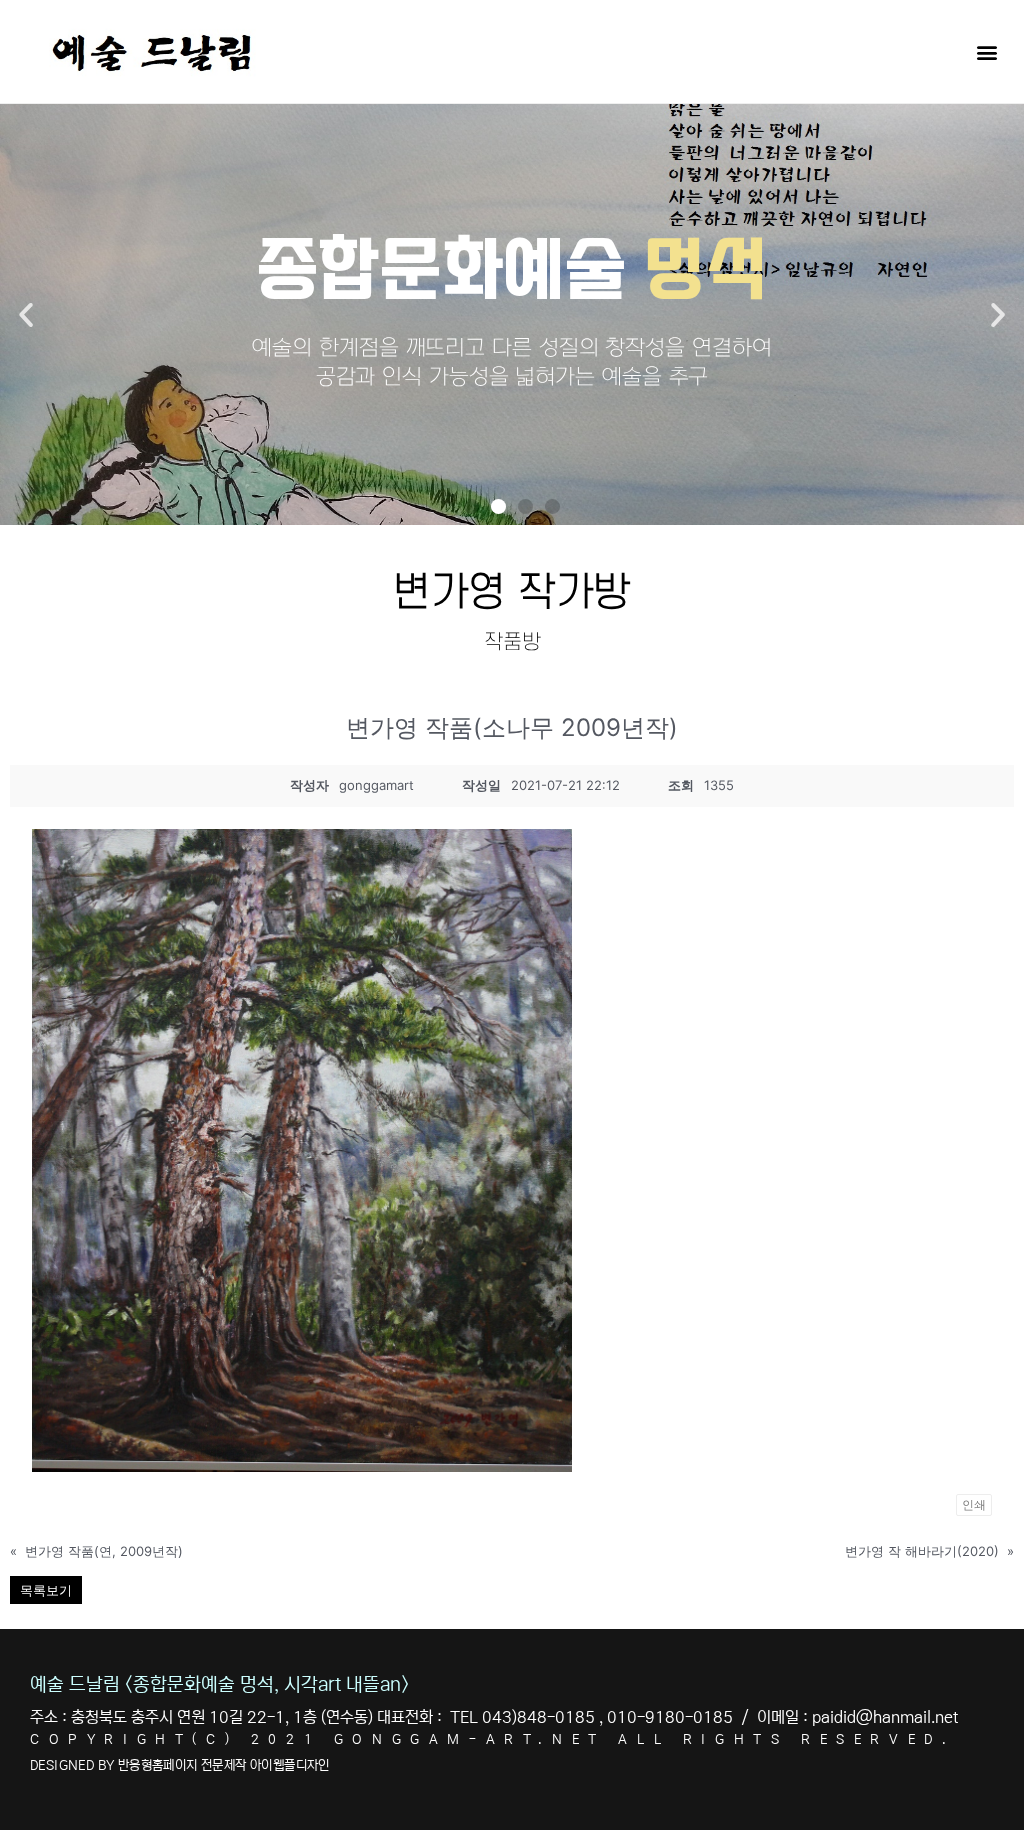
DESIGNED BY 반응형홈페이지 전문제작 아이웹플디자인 (180, 1765)
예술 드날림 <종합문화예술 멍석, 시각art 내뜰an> (219, 1684)
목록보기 (46, 1590)
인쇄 (974, 1504)
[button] (987, 51)
